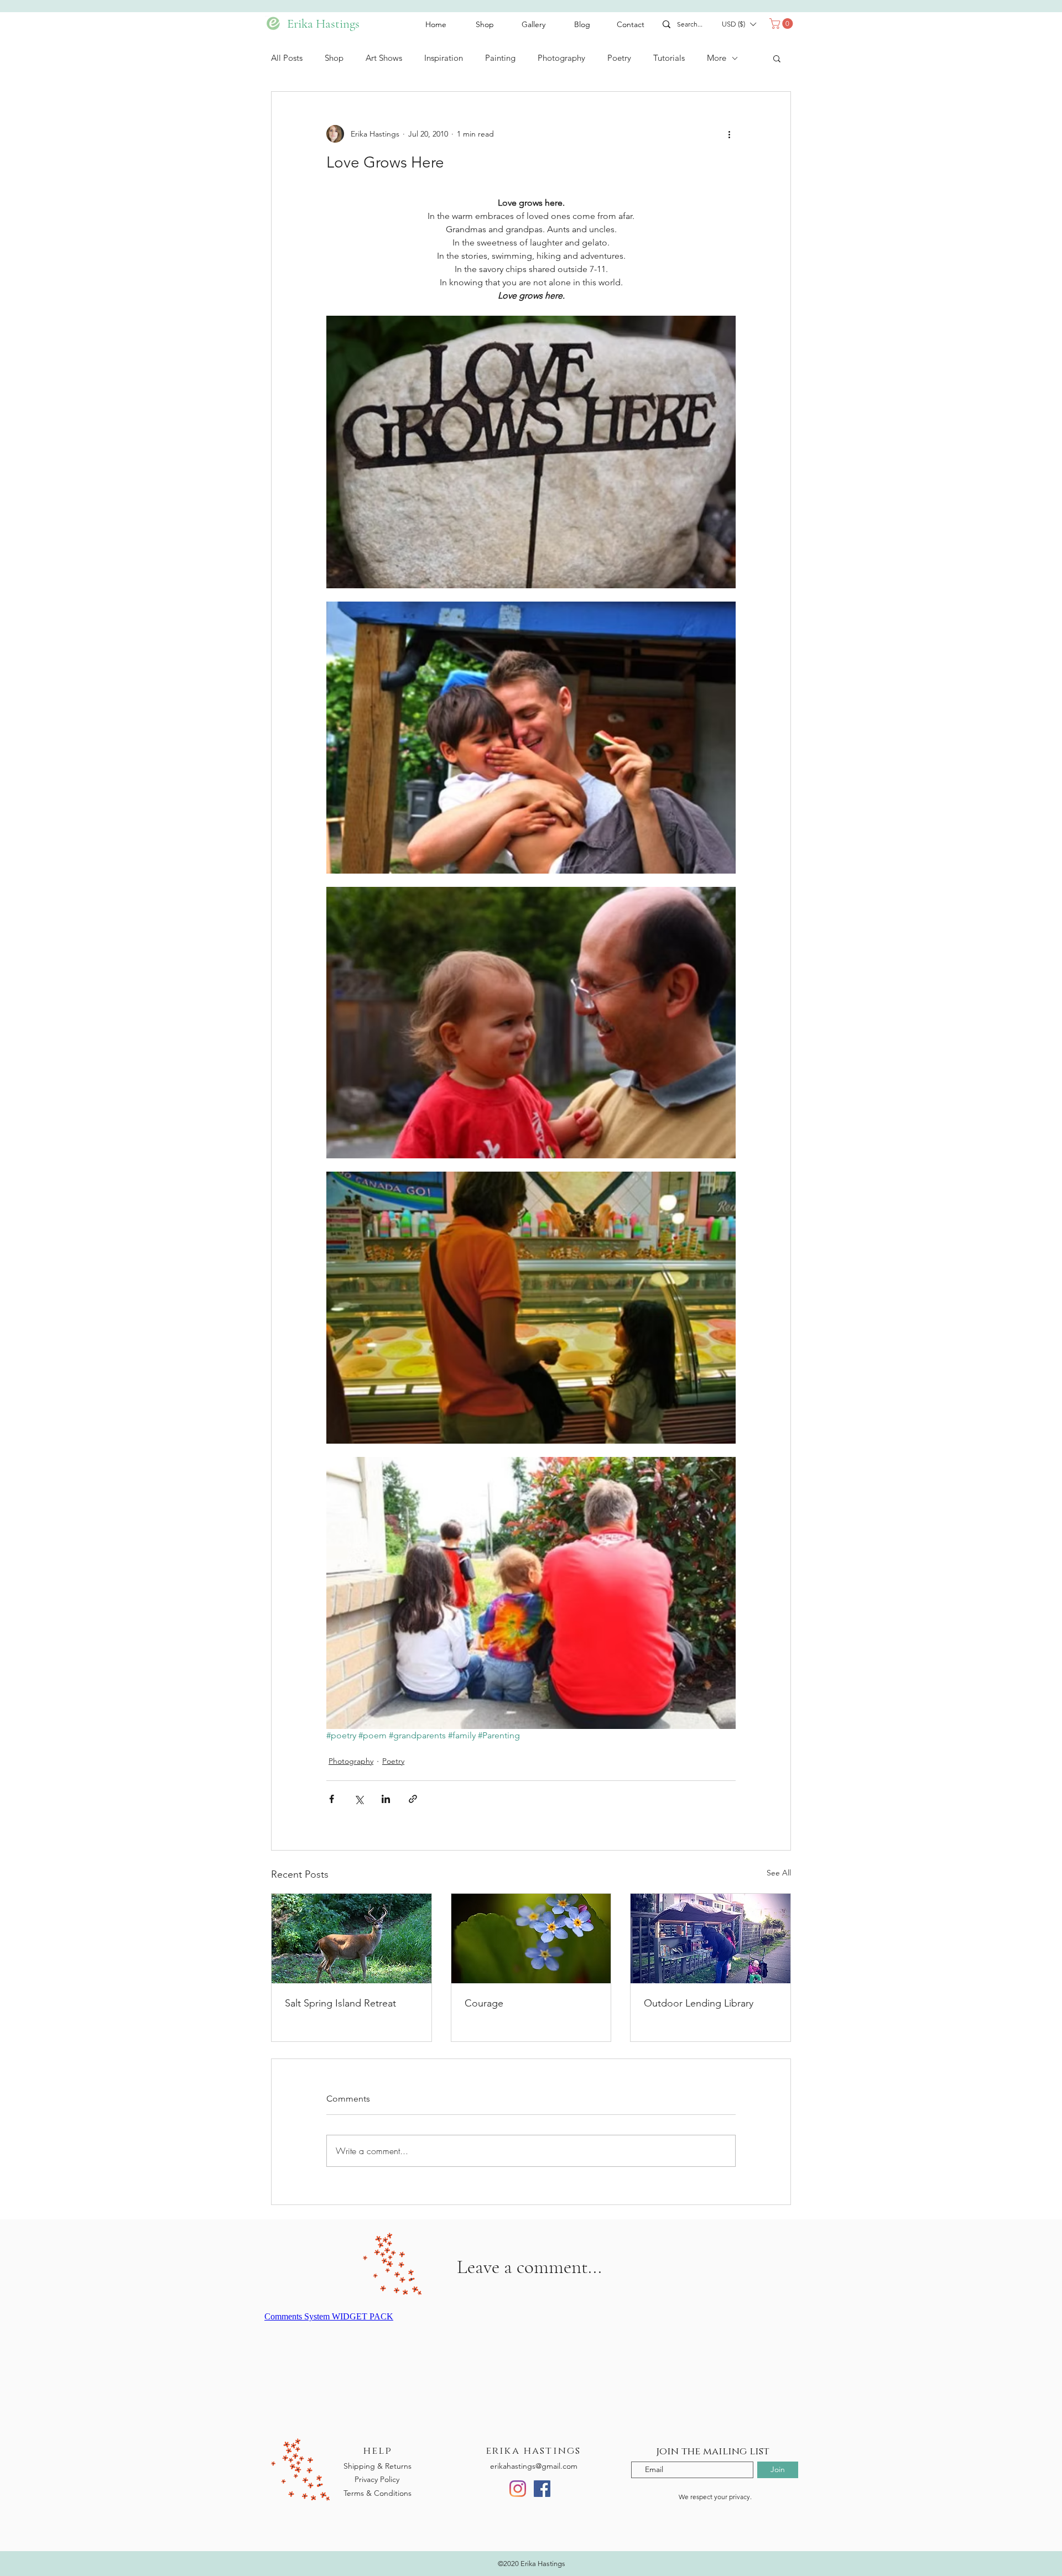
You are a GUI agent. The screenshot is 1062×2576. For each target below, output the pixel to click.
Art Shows (384, 58)
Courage (484, 2003)
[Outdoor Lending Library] (710, 1938)
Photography (561, 58)
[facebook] (542, 2489)
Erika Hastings (312, 24)
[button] (739, 24)
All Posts (287, 58)
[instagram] (518, 2489)
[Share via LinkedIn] (386, 1799)
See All (779, 1873)
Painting (500, 58)
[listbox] (739, 24)
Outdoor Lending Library (699, 2003)
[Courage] (531, 1938)
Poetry (619, 58)
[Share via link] (413, 1799)
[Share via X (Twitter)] (359, 1799)
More (717, 58)
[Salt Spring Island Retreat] (352, 1938)
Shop (334, 58)
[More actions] (729, 134)
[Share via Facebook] (332, 1799)
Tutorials (669, 58)
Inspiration (444, 58)
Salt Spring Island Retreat (340, 2003)
